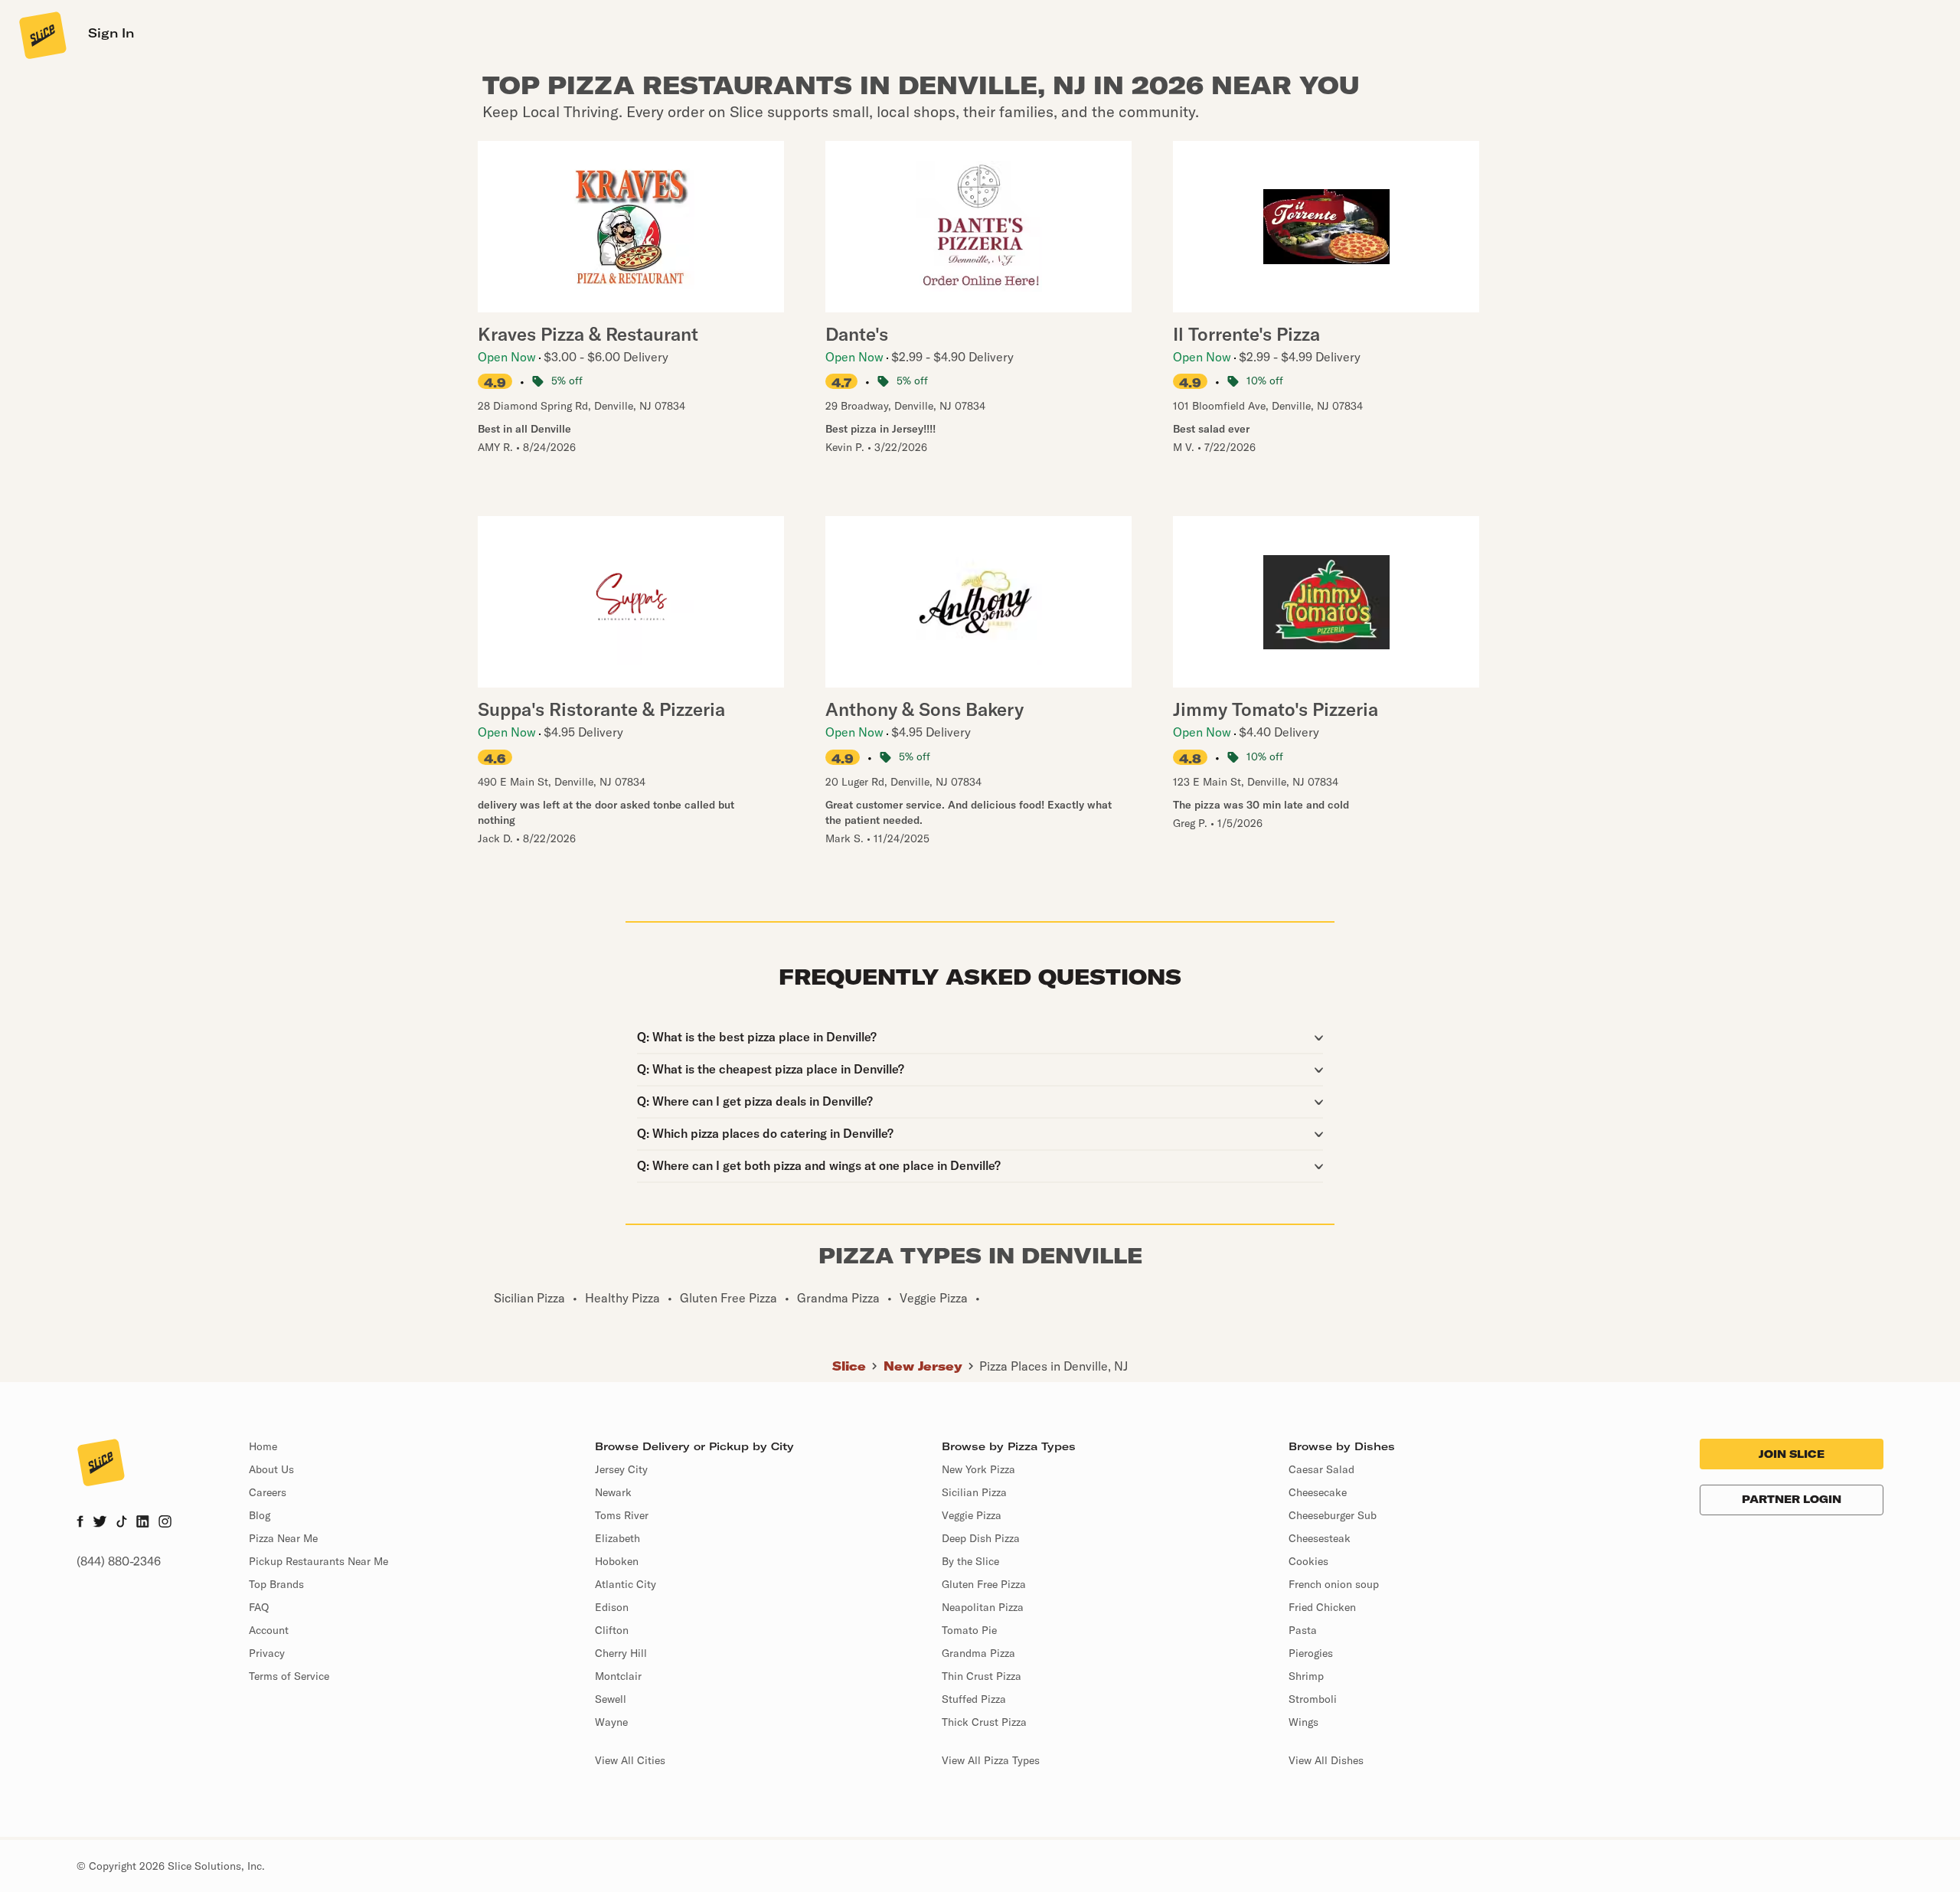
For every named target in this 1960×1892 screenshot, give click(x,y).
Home (263, 1446)
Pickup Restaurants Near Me (318, 1561)
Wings (1303, 1722)
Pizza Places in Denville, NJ (1053, 1366)
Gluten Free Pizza (984, 1584)
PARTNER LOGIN (1792, 1499)
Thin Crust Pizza (982, 1676)
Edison (612, 1607)
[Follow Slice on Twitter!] (100, 1523)
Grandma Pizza (978, 1653)
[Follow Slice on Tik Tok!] (122, 1523)
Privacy (267, 1653)
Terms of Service (289, 1676)
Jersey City (621, 1469)
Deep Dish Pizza (981, 1538)
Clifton (612, 1630)
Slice (849, 1366)
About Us (271, 1469)
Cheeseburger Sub (1333, 1515)
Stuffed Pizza (974, 1699)
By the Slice (970, 1561)
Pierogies (1311, 1653)
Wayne (611, 1722)
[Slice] (41, 34)
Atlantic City (626, 1584)
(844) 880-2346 (119, 1561)
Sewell (611, 1699)
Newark (613, 1492)
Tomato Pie (969, 1630)
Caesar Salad (1321, 1469)
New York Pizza (978, 1469)
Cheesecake (1318, 1492)
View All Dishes (1326, 1760)
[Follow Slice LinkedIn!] (143, 1523)
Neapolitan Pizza (983, 1607)
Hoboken (617, 1561)
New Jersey (923, 1366)
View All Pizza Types (991, 1760)
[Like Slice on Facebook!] (80, 1523)
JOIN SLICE (1792, 1454)
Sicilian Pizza (974, 1492)
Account (269, 1630)
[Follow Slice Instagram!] (165, 1523)
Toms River (622, 1515)
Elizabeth (617, 1538)
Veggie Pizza (972, 1515)
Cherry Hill (621, 1653)
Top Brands (276, 1584)
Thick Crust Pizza (984, 1722)
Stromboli (1313, 1699)
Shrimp (1306, 1676)
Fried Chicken (1322, 1607)
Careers (268, 1492)
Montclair (618, 1676)
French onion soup (1334, 1584)
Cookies (1308, 1561)
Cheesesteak (1320, 1538)
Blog (260, 1515)
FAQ (259, 1607)
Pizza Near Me (283, 1538)
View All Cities (630, 1760)
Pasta (1303, 1630)
